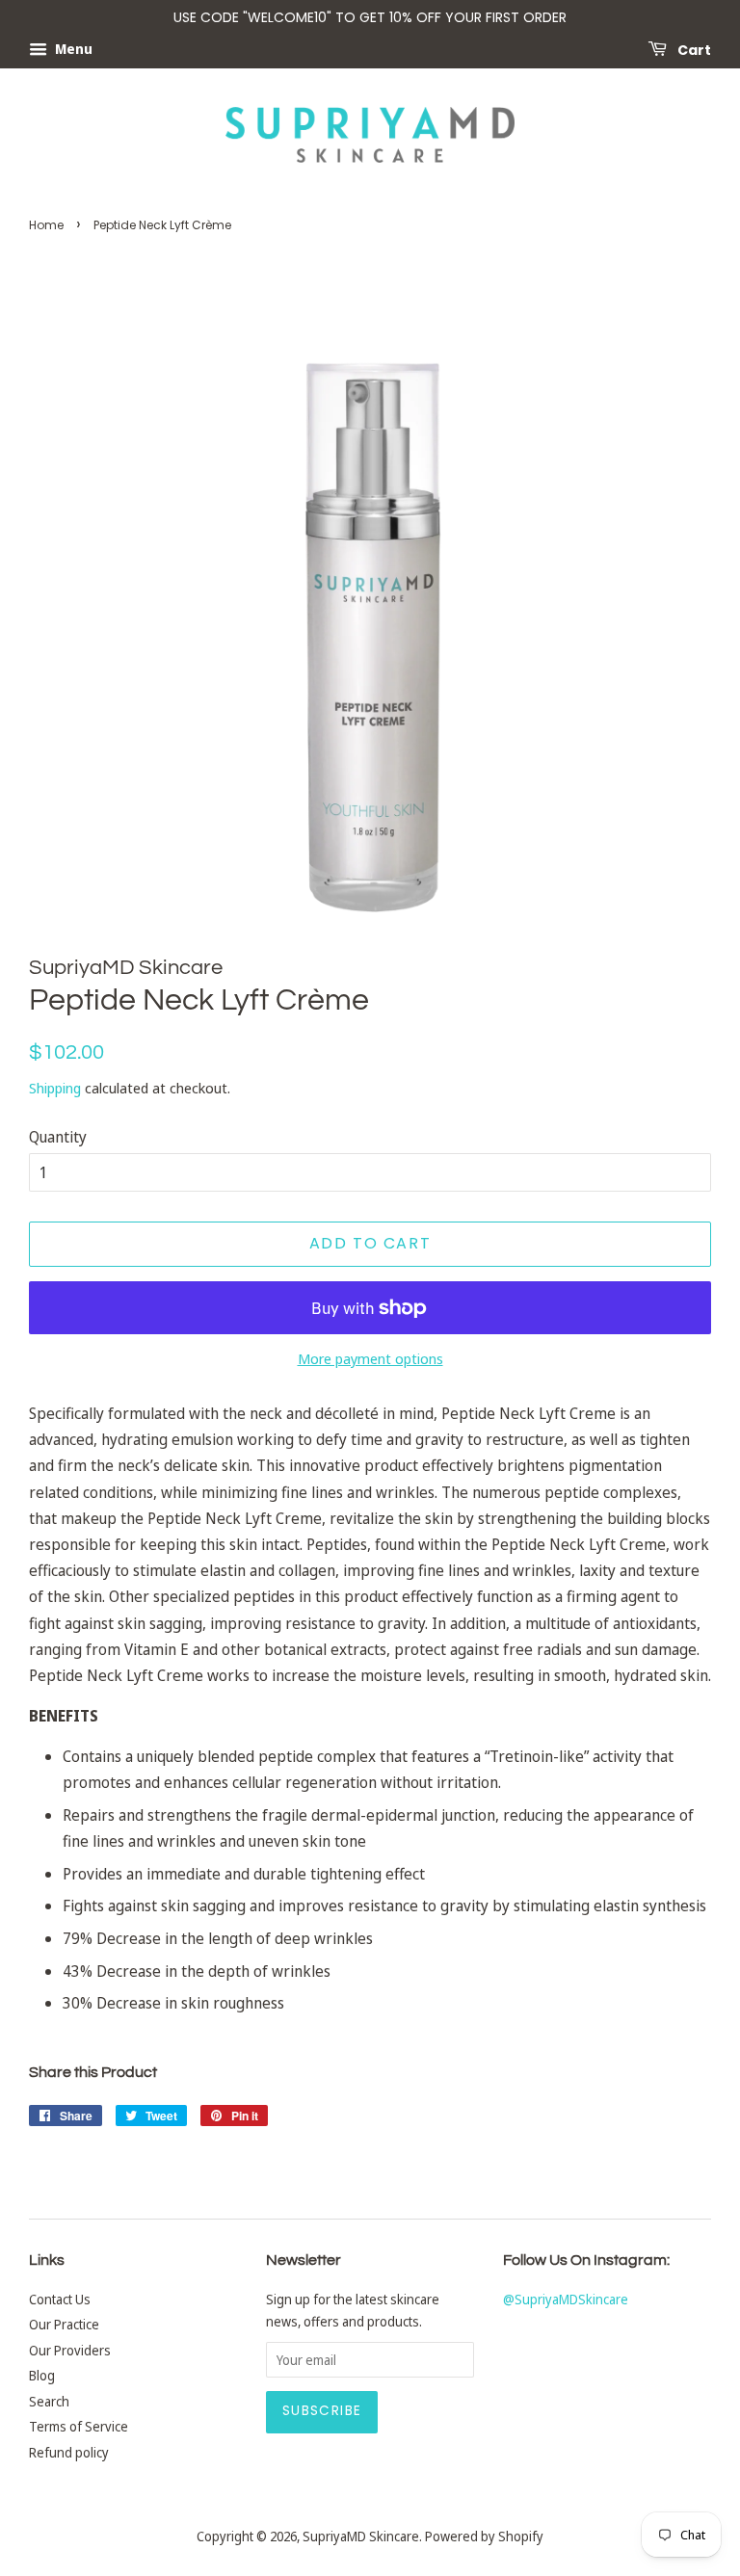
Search (49, 2401)
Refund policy (69, 2452)
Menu (72, 49)
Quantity (58, 1137)
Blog (42, 2375)
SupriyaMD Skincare (361, 2536)
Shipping (55, 1088)
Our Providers (70, 2350)
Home (46, 225)
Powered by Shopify (484, 2536)
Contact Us (60, 2299)
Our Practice (64, 2324)
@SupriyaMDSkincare (566, 2299)
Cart (693, 49)
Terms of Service (79, 2426)
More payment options (370, 1358)
